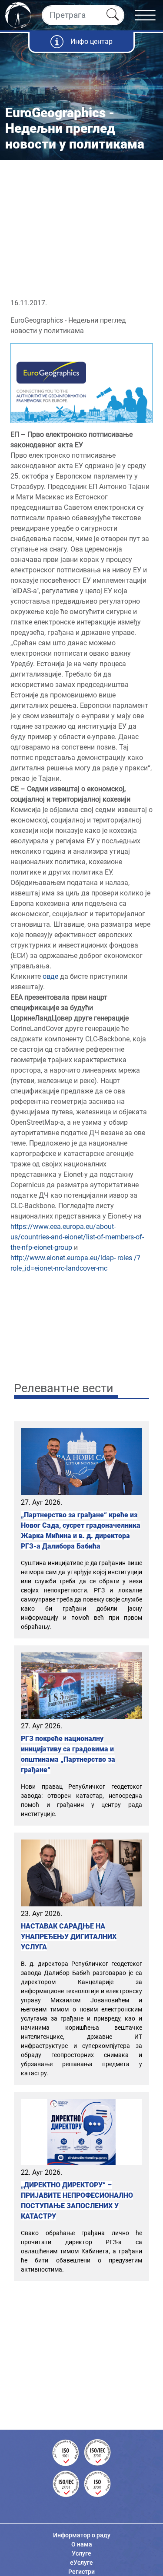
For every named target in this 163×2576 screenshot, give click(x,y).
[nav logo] (18, 14)
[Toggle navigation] (149, 15)
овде (50, 976)
